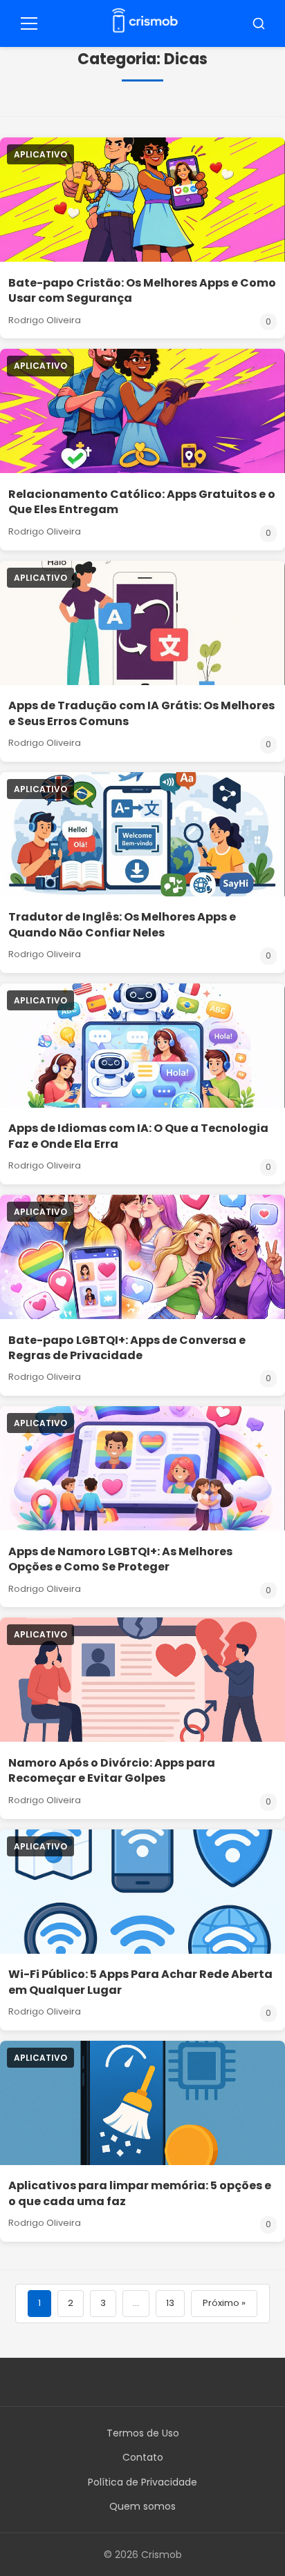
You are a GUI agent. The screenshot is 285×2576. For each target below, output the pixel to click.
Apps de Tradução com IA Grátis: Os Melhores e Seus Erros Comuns (141, 713)
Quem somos (142, 2506)
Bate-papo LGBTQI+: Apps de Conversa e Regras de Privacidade (127, 1348)
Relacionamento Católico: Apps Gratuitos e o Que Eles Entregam (142, 502)
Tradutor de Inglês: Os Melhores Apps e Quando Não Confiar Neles (122, 924)
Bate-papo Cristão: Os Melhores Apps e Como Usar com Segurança (142, 290)
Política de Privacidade (142, 2482)
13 (170, 2303)
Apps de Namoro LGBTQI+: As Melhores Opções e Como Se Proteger (120, 1559)
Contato (143, 2457)
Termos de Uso (143, 2433)
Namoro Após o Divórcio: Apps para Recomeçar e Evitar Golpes (112, 1770)
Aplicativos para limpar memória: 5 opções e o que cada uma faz (140, 2193)
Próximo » (224, 2303)
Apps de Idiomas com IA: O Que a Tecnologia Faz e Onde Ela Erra (138, 1136)
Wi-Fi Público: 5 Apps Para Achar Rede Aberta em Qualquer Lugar (140, 1982)
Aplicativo (40, 154)
